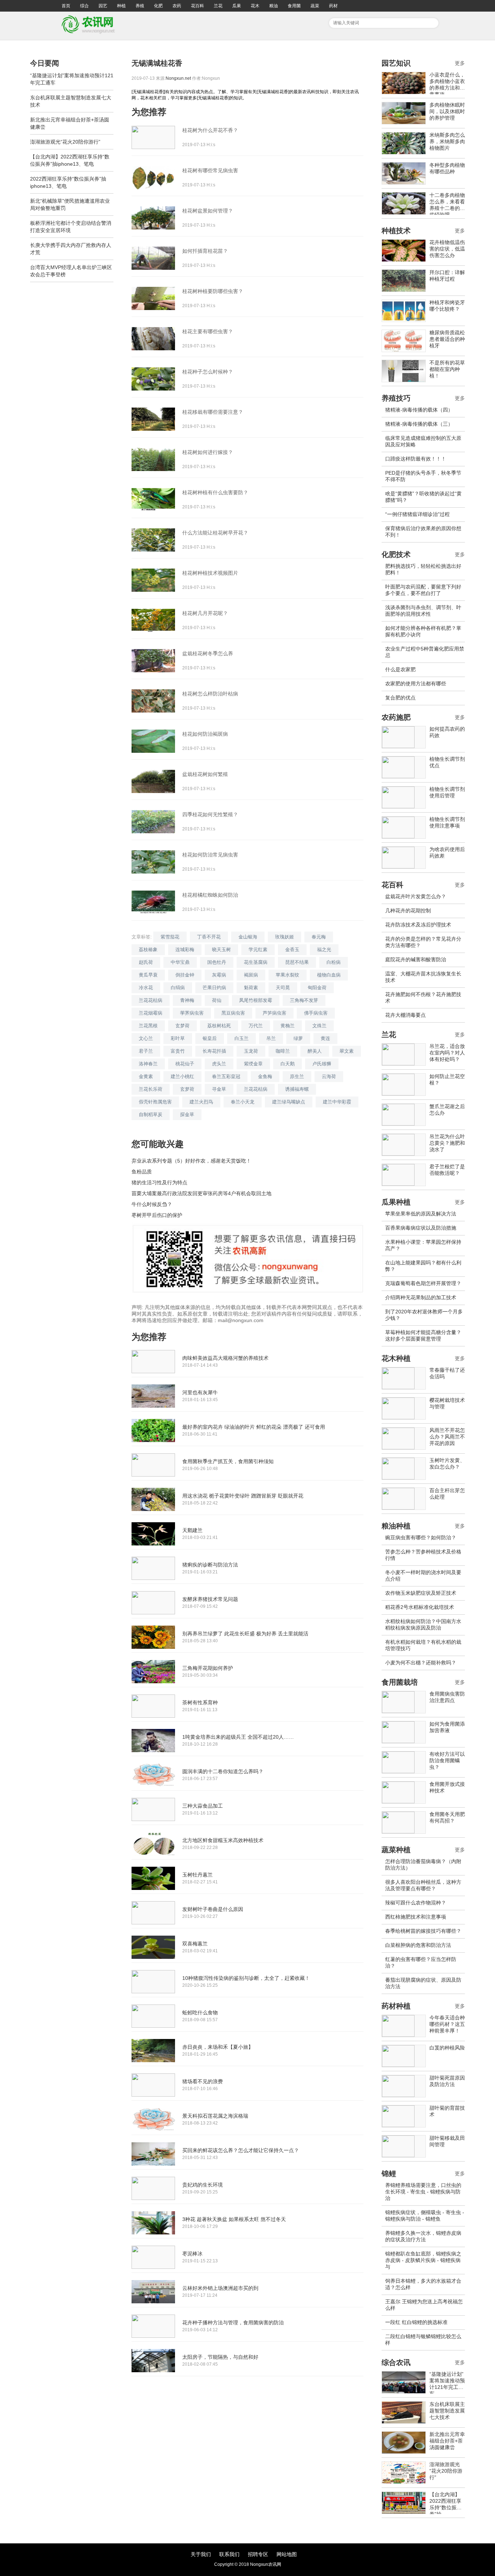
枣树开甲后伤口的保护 (157, 1215)
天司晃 (283, 988)
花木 (255, 6)
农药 (177, 6)
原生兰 (297, 1076)
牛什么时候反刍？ (152, 1204)
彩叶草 (178, 1038)
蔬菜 (315, 6)
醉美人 (315, 1051)
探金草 (187, 1114)
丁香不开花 (209, 937)
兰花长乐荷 (151, 1089)
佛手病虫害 (316, 1013)
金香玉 (292, 950)
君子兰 (146, 1051)
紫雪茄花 (170, 937)
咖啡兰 (283, 1051)
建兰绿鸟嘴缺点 (289, 1102)
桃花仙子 (185, 1064)
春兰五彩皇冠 (226, 1076)
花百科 (197, 6)
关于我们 (201, 2554)
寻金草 (219, 1089)
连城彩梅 (185, 950)
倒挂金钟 (185, 975)
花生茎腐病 (256, 962)
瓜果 (237, 6)
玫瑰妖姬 (284, 937)
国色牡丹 (217, 962)
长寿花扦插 (214, 1051)
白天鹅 (288, 1064)
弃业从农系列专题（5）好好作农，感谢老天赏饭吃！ (191, 1161)
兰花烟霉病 (151, 1013)
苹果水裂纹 (288, 975)
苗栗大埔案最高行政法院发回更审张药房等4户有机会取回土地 (201, 1193)
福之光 (324, 950)
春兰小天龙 (243, 1102)
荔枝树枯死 (219, 1026)
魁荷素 (251, 988)
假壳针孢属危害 (155, 1102)
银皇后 (210, 1038)
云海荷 (329, 1076)
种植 (121, 6)
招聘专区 (258, 2554)
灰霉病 (219, 975)
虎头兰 (219, 1064)
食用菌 (294, 6)
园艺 (103, 6)
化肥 (158, 6)
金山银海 (248, 937)
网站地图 (287, 2554)
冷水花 (146, 988)
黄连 (325, 1038)
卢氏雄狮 (322, 1064)
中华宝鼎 (180, 962)
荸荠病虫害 (192, 1013)
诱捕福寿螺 (297, 1089)
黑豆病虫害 (233, 1013)
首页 (66, 6)
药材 (333, 6)
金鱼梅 (265, 1076)
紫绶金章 (253, 1064)
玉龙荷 (251, 1051)
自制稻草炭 (151, 1114)
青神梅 (187, 1000)
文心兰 (146, 1038)
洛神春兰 (148, 1064)
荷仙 (217, 1000)
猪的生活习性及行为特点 (159, 1182)
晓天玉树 (221, 950)
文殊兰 (319, 1026)
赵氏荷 (146, 962)
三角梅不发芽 (304, 1000)
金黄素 (146, 1076)
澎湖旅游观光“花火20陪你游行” (65, 142)
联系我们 (229, 2554)
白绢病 (178, 988)
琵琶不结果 (297, 962)
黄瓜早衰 (148, 975)
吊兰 (271, 1038)
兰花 (218, 6)
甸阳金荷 (317, 988)
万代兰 (256, 1026)
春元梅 (319, 937)
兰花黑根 (148, 1026)
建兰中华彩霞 (337, 1102)
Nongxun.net (178, 78)
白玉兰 (242, 1038)
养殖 (140, 6)
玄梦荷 (182, 1026)
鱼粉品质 (142, 1172)
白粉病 (334, 962)
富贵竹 (178, 1051)
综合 (84, 6)
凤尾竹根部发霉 (256, 1000)
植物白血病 (329, 975)
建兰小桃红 (182, 1076)
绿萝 (298, 1038)
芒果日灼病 (214, 988)
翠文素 (347, 1051)
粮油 (274, 6)
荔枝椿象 (148, 950)
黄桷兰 (288, 1026)
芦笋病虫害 (274, 1013)
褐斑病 (251, 975)
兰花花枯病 (151, 1000)
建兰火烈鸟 (201, 1102)
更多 (460, 63)
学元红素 (258, 950)
